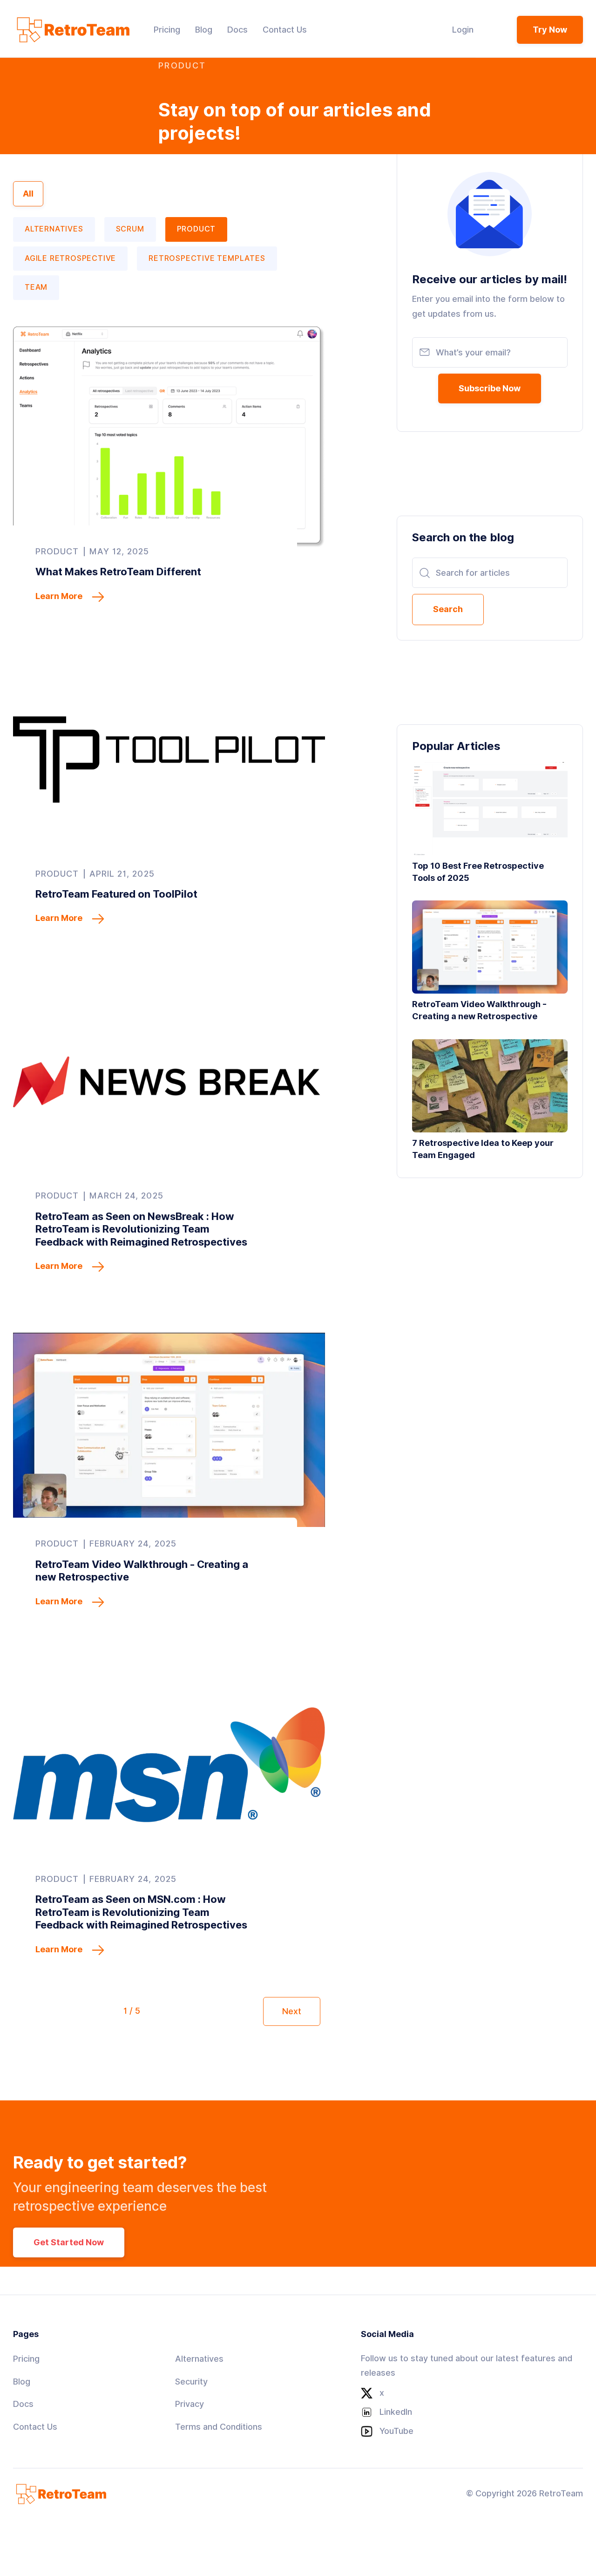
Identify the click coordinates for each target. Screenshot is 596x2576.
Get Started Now (69, 2242)
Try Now (550, 30)
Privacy (190, 2404)
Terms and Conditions (219, 2427)
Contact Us (35, 2427)
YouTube (396, 2431)
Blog (22, 2382)
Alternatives (199, 2359)
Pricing (26, 2359)
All (28, 194)
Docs (23, 2404)
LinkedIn (396, 2412)
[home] (71, 30)
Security (191, 2382)
